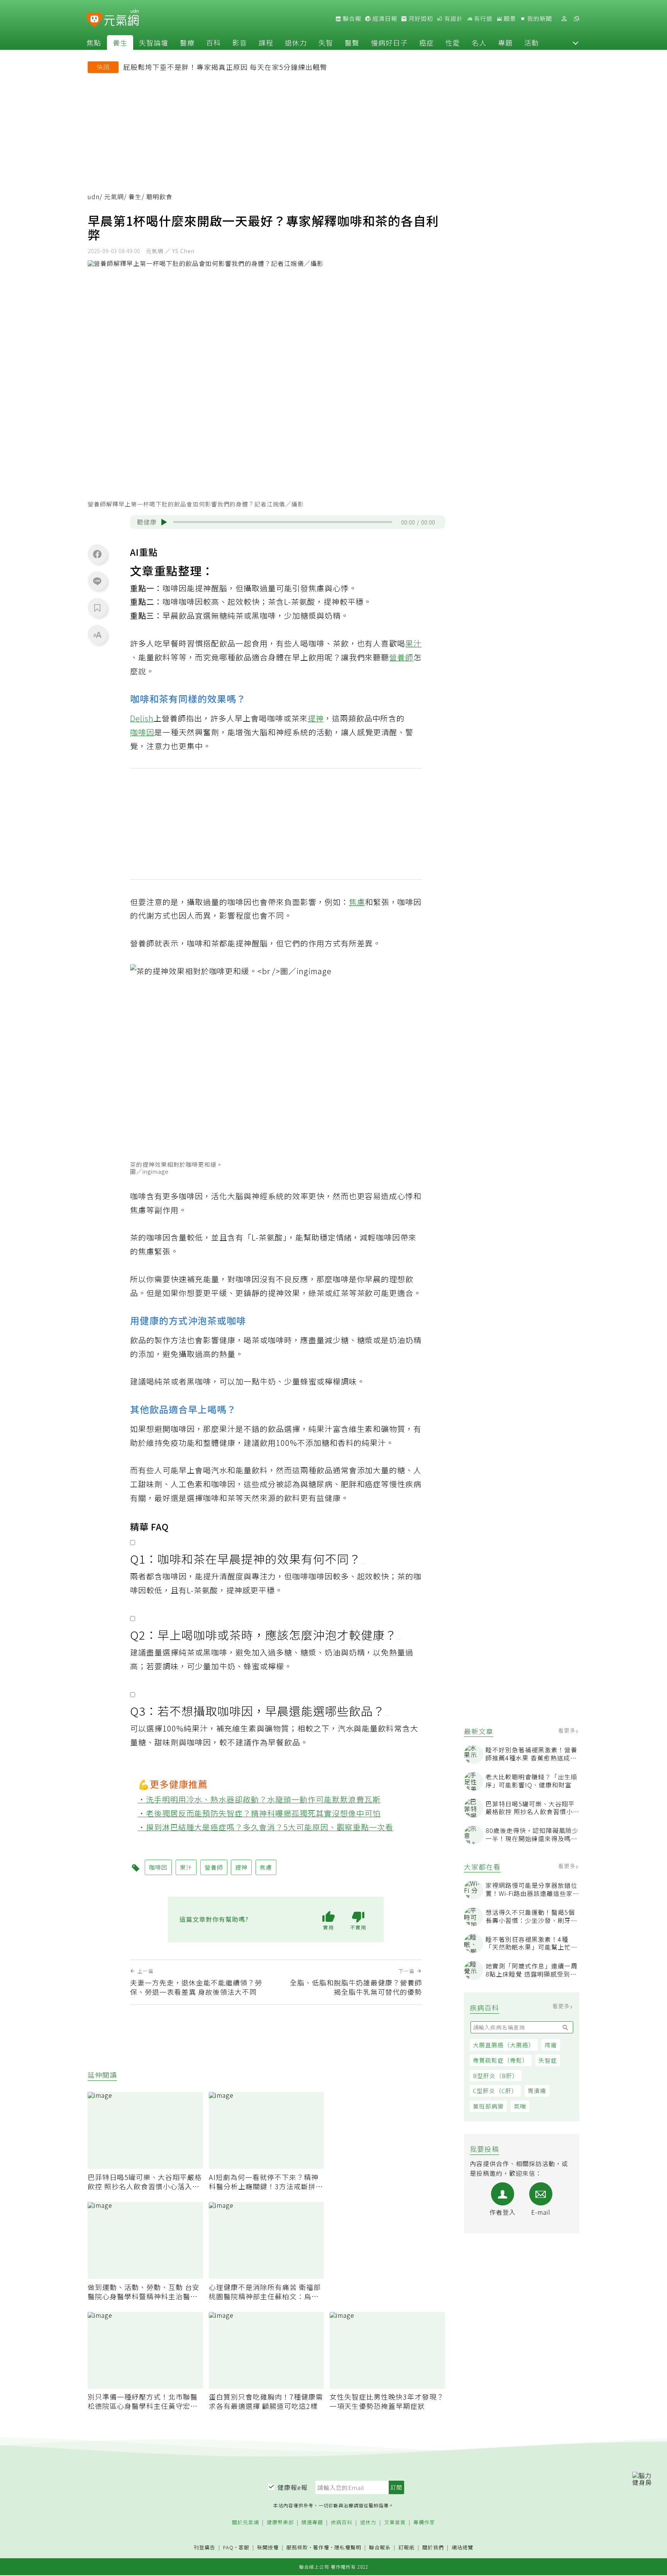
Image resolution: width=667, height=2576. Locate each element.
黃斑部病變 (488, 2106)
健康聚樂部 (280, 2523)
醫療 (187, 42)
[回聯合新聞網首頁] (94, 20)
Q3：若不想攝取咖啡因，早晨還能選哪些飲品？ (257, 1711)
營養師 (401, 657)
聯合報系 (380, 2548)
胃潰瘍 (537, 2091)
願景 (509, 19)
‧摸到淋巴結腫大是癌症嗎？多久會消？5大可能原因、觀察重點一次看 (266, 1827)
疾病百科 (342, 2523)
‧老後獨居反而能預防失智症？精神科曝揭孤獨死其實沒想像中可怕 (259, 1813)
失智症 (548, 2060)
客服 (244, 2547)
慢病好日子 (389, 42)
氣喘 (520, 2106)
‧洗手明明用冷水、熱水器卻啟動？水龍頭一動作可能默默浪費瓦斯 (259, 1799)
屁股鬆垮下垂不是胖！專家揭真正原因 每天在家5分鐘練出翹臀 (225, 67)
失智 (326, 42)
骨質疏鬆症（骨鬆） (501, 2060)
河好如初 (420, 19)
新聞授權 (268, 2548)
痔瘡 (551, 2045)
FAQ (228, 2547)
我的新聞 (539, 19)
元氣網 (114, 197)
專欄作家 (424, 2523)
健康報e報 (293, 2487)
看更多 (568, 1730)
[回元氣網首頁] (121, 19)
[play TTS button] (164, 522)
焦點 (94, 42)
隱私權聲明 (348, 2547)
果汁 (413, 643)
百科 (213, 42)
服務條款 (297, 2547)
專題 (505, 42)
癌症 (427, 42)
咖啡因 (142, 732)
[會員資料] (564, 19)
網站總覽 (462, 2548)
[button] (576, 42)
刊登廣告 (205, 2548)
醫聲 (352, 42)
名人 (479, 42)
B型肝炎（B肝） (496, 2075)
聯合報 (351, 19)
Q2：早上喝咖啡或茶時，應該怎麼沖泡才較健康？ (263, 1635)
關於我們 (433, 2548)
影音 (240, 42)
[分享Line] (97, 581)
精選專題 (312, 2523)
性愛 (453, 42)
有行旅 (482, 19)
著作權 (321, 2547)
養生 (120, 42)
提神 (316, 718)
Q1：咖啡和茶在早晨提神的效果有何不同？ (245, 1559)
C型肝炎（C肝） (495, 2091)
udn (94, 197)
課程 (266, 42)
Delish (142, 718)
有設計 (453, 19)
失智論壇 (154, 42)
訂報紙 (406, 2548)
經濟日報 (384, 19)
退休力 (296, 42)
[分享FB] (97, 554)
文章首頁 (395, 2523)
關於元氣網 (245, 2523)
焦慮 (357, 902)
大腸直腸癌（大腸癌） (504, 2045)
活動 (532, 42)
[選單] (576, 19)
